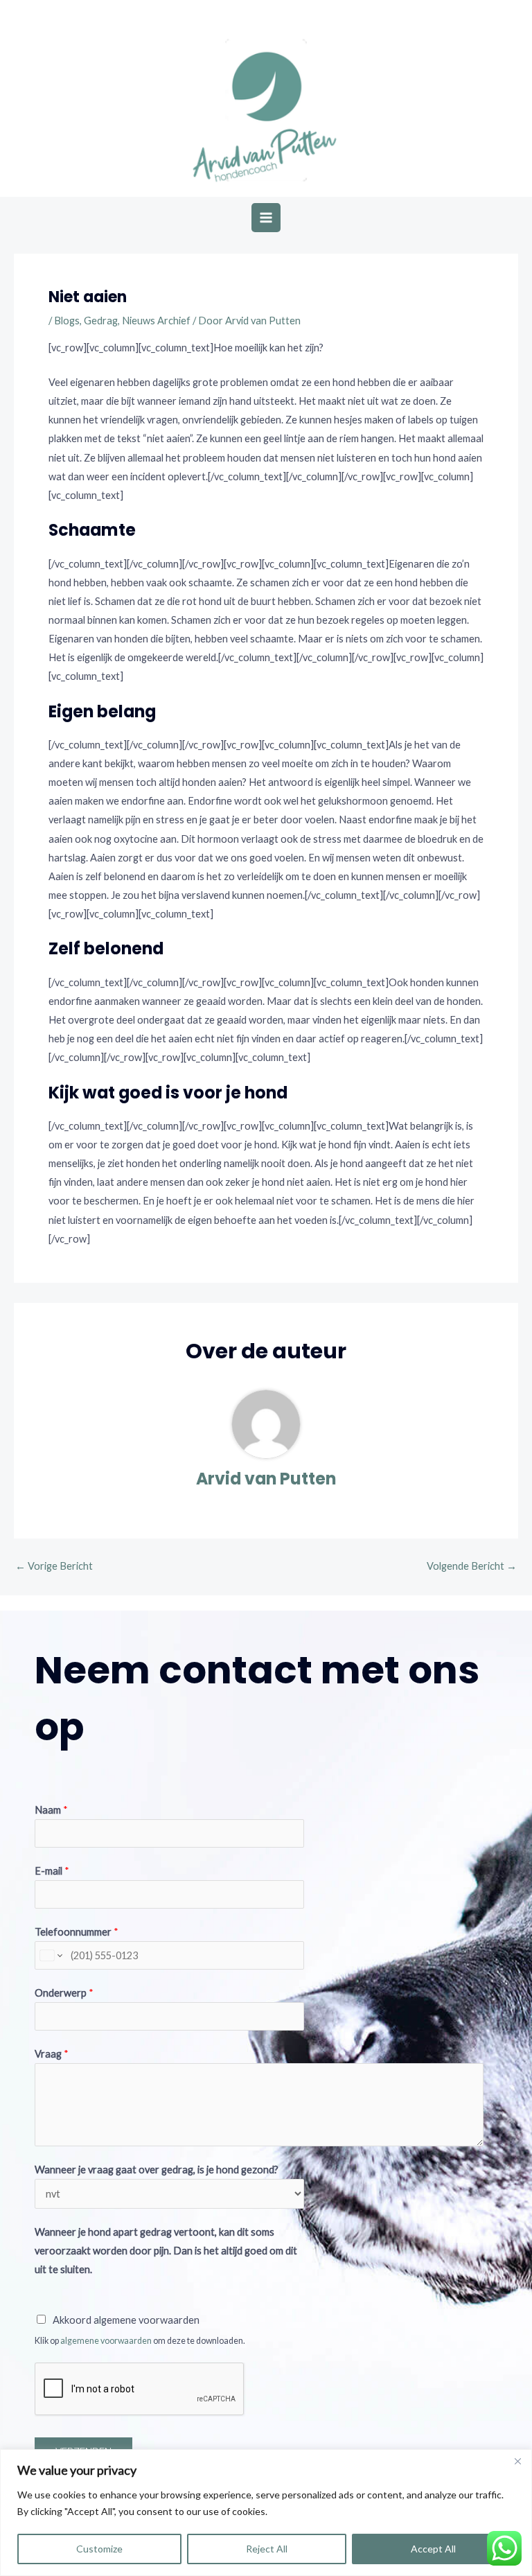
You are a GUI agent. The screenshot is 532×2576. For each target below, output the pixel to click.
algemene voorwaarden (106, 2341)
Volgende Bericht (472, 1566)
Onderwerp (64, 1993)
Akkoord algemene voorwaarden (126, 2320)
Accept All (433, 2549)
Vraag (52, 2054)
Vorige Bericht (54, 1566)
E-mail (52, 1871)
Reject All (267, 2549)
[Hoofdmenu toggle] (266, 218)
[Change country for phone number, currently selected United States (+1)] (50, 1955)
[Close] (517, 2461)
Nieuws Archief (156, 321)
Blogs (67, 321)
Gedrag (101, 321)
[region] (266, 2513)
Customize (99, 2549)
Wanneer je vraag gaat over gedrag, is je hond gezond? (157, 2170)
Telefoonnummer (77, 1932)
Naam (51, 1810)
